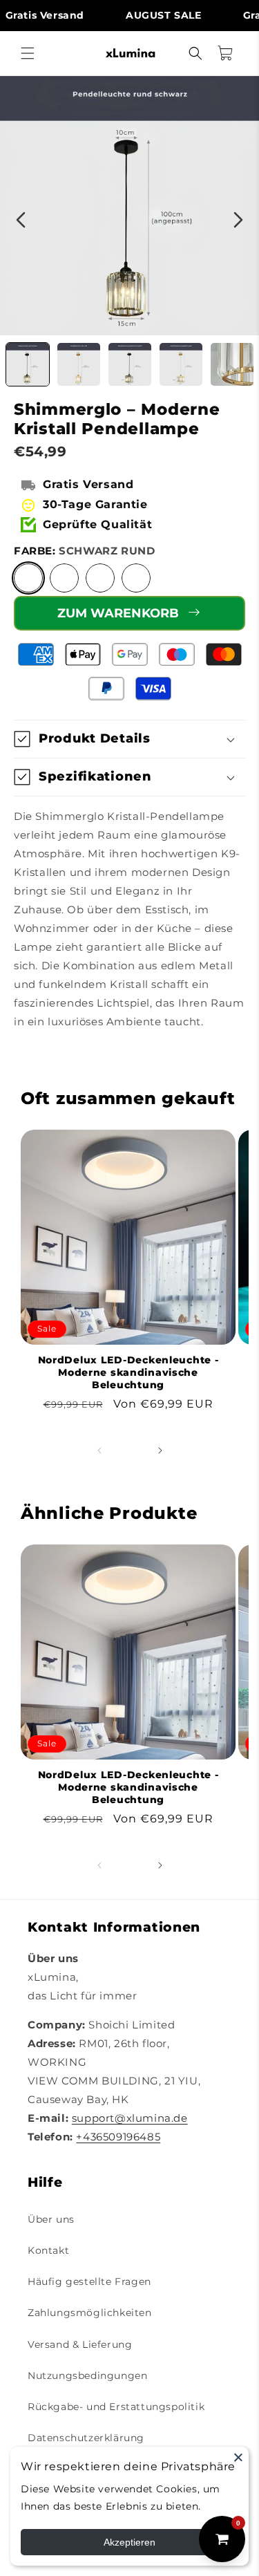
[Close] (238, 2457)
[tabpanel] (129, 206)
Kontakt (48, 2250)
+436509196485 (118, 2137)
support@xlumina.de (130, 2118)
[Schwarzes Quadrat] (100, 578)
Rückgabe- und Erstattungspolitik (116, 2407)
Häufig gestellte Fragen (89, 2281)
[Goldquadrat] (136, 578)
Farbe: (84, 551)
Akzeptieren (129, 2542)
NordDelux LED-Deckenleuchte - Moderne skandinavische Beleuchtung (128, 1372)
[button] (28, 53)
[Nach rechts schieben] (160, 1450)
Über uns (51, 2219)
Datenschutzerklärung (86, 2438)
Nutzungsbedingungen (87, 2376)
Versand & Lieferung (80, 2344)
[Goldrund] (64, 578)
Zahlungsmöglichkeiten (90, 2313)
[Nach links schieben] (99, 1450)
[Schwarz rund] (28, 578)
